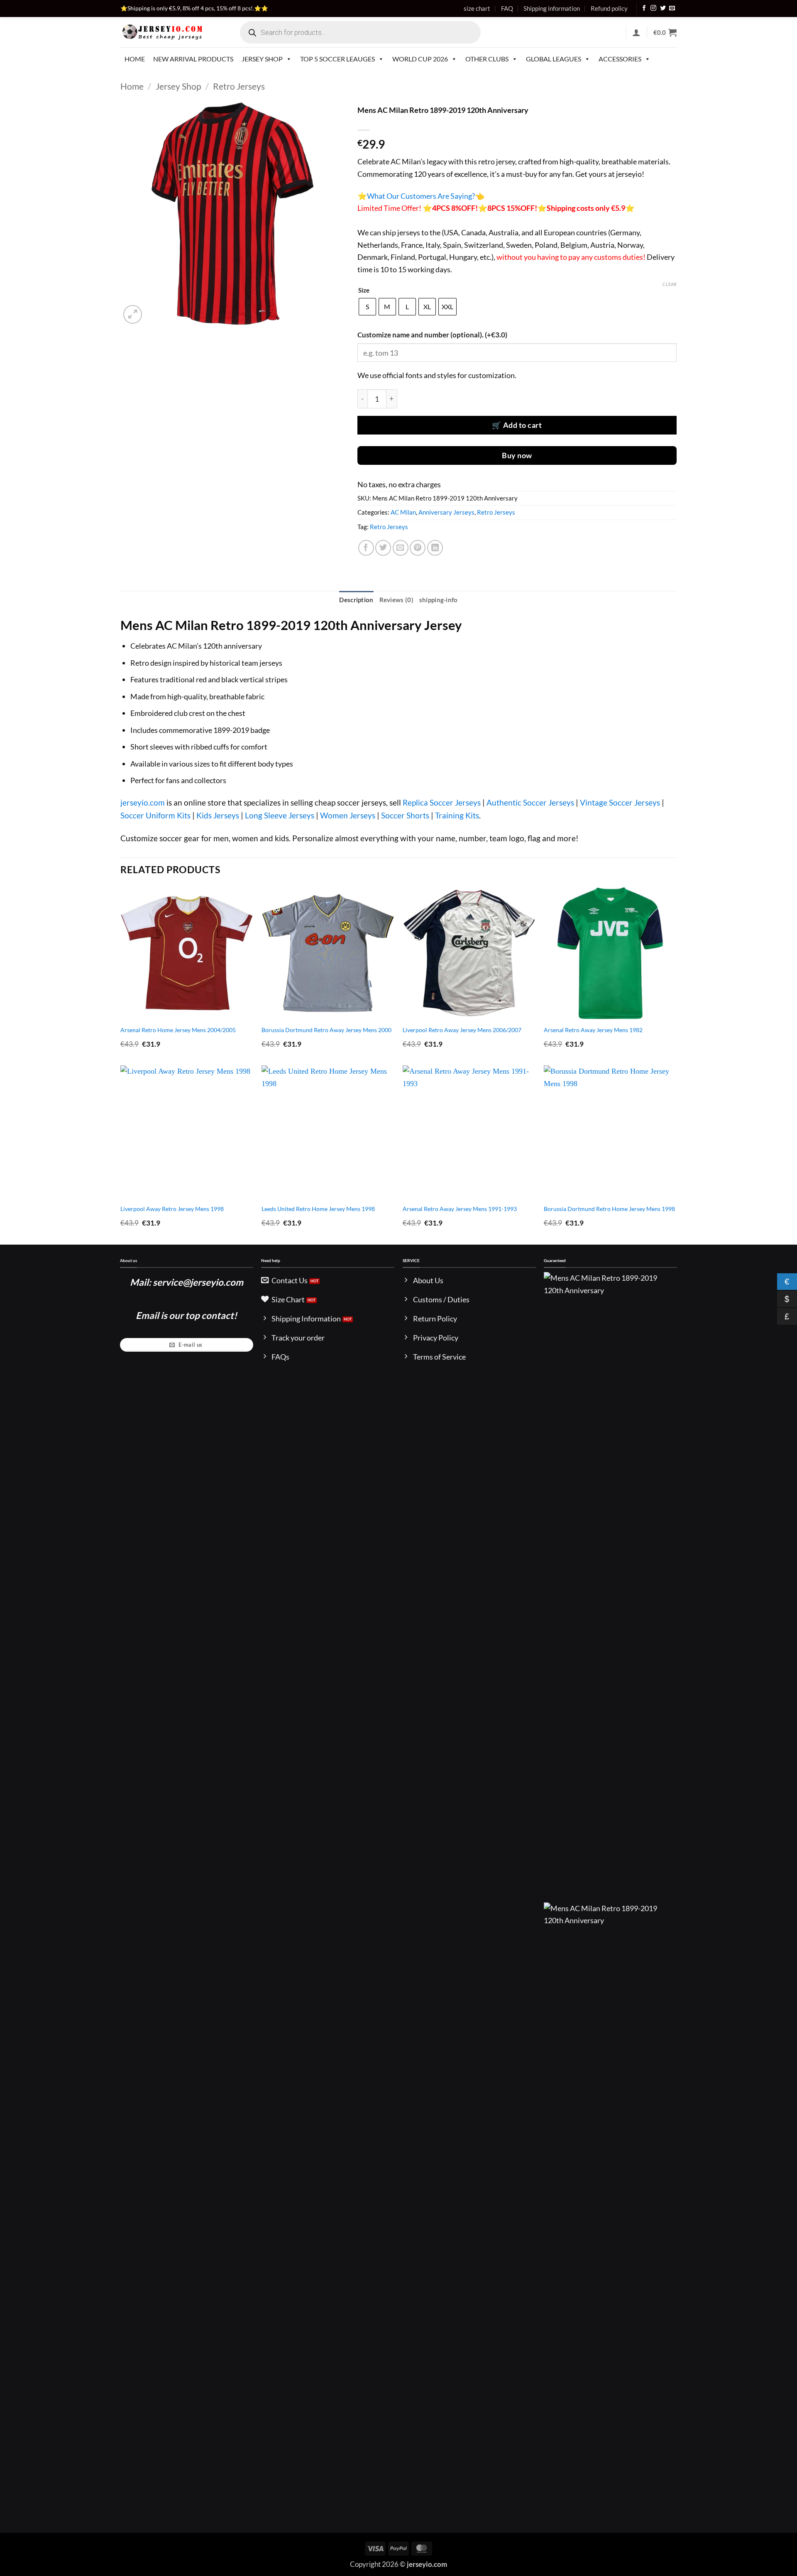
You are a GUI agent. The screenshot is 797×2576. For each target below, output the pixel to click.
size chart (477, 8)
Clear (670, 284)
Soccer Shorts (405, 815)
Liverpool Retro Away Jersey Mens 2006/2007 (462, 1030)
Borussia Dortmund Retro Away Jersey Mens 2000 (326, 1030)
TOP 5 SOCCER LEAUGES (337, 59)
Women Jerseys (348, 815)
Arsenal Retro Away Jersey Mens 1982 (593, 1030)
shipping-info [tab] (439, 600)
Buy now (517, 455)
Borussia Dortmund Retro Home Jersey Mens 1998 (609, 1209)
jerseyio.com (143, 802)
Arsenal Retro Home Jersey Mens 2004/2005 (178, 1030)
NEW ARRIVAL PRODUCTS (193, 59)
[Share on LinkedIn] (435, 548)
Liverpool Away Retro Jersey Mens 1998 (172, 1209)
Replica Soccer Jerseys (442, 802)
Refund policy (609, 8)
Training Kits (457, 815)
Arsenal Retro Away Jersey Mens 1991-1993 (460, 1209)
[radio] (367, 307)
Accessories (620, 59)
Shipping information (552, 8)
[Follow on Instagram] (653, 9)
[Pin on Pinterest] (418, 548)
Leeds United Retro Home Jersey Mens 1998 (318, 1209)
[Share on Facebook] (366, 548)
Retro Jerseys (239, 86)
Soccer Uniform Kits (155, 815)
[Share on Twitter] (383, 548)
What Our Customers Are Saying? (421, 196)
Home (135, 59)
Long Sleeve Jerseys (280, 815)
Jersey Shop (262, 59)
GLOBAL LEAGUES (554, 59)
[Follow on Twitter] (663, 9)
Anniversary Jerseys (446, 512)
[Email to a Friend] (401, 548)
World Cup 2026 (420, 59)
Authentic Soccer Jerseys (530, 802)
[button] (636, 32)
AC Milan (403, 512)
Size (364, 291)
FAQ (507, 8)
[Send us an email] (672, 9)
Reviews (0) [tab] (396, 600)
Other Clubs (487, 59)
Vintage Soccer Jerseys (620, 802)
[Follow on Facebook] (644, 9)
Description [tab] (356, 600)
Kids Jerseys (218, 815)
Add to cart (523, 425)
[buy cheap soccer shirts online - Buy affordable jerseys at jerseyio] (163, 32)
